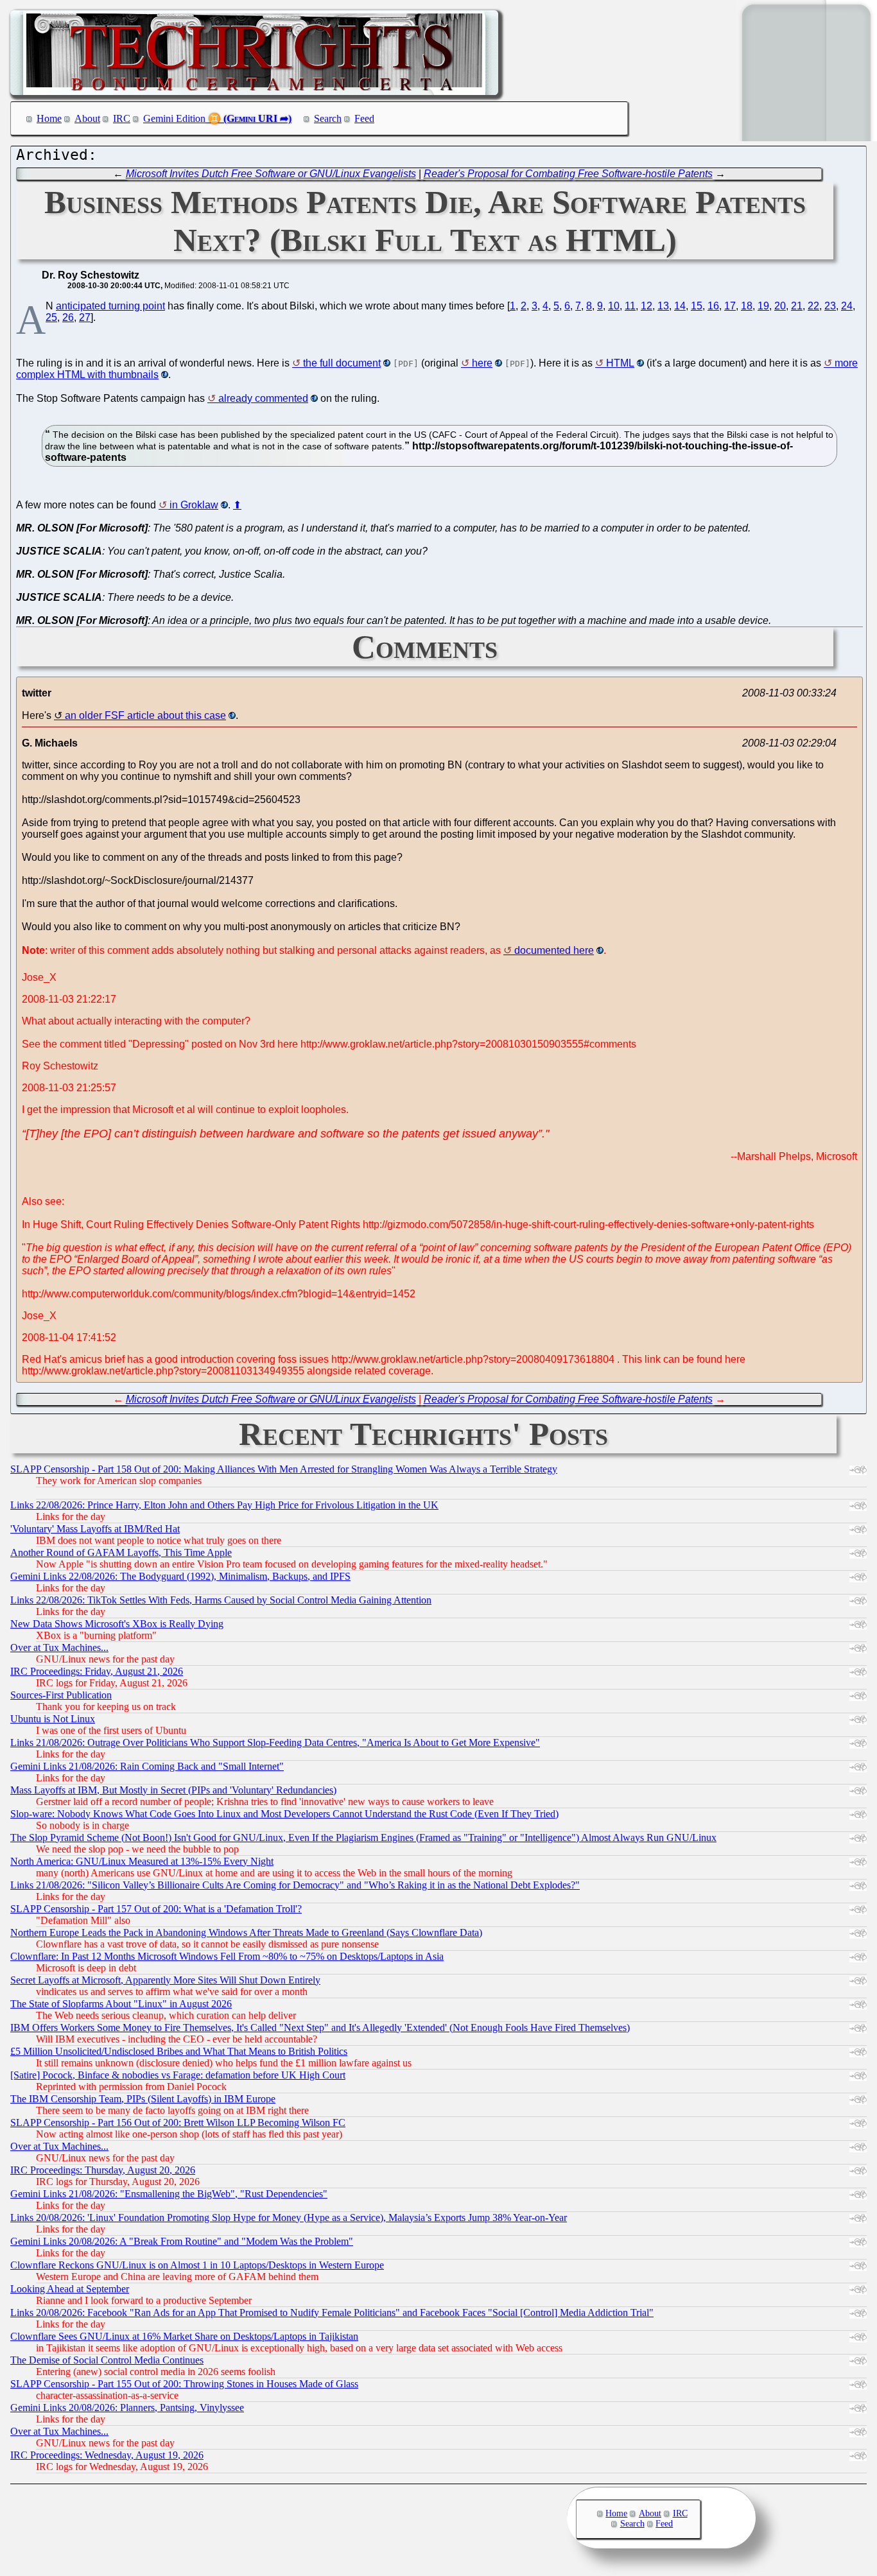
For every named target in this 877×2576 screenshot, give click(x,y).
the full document (342, 363)
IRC (122, 118)
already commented (263, 398)
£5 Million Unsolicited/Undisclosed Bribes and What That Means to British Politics (179, 2051)
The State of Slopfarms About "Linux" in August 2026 (121, 2004)
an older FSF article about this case (145, 715)
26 (68, 317)
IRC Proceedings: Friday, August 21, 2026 (97, 1671)
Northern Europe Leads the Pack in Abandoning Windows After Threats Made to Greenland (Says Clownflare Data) (246, 1932)
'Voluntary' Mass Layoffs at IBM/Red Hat (95, 1529)
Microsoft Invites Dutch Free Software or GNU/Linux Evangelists (271, 174)
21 (797, 306)
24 (847, 306)
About (87, 118)
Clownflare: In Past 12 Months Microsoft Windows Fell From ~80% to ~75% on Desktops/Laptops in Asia (227, 1956)
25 (51, 317)
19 (763, 306)
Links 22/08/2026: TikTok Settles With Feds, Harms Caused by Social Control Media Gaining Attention (221, 1600)
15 (697, 306)
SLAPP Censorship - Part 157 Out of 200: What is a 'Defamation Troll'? (156, 1909)
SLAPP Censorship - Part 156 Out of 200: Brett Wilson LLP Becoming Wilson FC (178, 2122)
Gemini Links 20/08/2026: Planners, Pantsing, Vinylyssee (127, 2407)
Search (328, 118)
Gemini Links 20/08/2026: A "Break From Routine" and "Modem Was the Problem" (182, 2241)
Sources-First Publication (61, 1695)
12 (647, 306)
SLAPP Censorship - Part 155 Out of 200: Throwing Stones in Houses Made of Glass (184, 2384)
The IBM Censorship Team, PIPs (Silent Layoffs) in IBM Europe (143, 2099)
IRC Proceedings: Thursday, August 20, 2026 (103, 2170)
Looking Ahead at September (70, 2289)
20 (780, 306)
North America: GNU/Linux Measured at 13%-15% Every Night (142, 1861)
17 (730, 306)
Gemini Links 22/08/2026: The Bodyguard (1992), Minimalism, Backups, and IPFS (180, 1576)
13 (663, 306)
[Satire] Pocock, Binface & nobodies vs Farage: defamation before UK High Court (178, 2075)
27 (85, 317)
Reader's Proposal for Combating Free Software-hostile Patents (568, 174)
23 (830, 306)
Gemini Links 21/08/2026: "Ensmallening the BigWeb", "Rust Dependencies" (169, 2194)
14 (680, 306)
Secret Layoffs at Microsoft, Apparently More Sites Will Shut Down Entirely (165, 1980)
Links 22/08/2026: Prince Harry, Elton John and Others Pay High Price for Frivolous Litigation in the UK (224, 1505)
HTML (620, 363)
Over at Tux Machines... (59, 1647)
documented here (554, 950)
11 (630, 306)
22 (813, 306)
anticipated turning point (110, 306)
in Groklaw (194, 505)
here (482, 363)
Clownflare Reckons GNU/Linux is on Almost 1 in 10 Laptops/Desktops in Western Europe (197, 2265)
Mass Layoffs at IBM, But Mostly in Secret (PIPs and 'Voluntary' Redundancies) (173, 1790)
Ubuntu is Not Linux (53, 1719)
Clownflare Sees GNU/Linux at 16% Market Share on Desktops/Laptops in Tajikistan (184, 2336)
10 (614, 306)
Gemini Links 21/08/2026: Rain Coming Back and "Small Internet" (147, 1766)
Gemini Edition (174, 118)
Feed (364, 118)
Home (49, 118)
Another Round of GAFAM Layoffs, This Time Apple (121, 1552)
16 (713, 306)
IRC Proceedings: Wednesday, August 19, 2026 (107, 2455)
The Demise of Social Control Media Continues (107, 2360)
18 (747, 306)
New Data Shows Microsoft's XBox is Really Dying (117, 1624)
